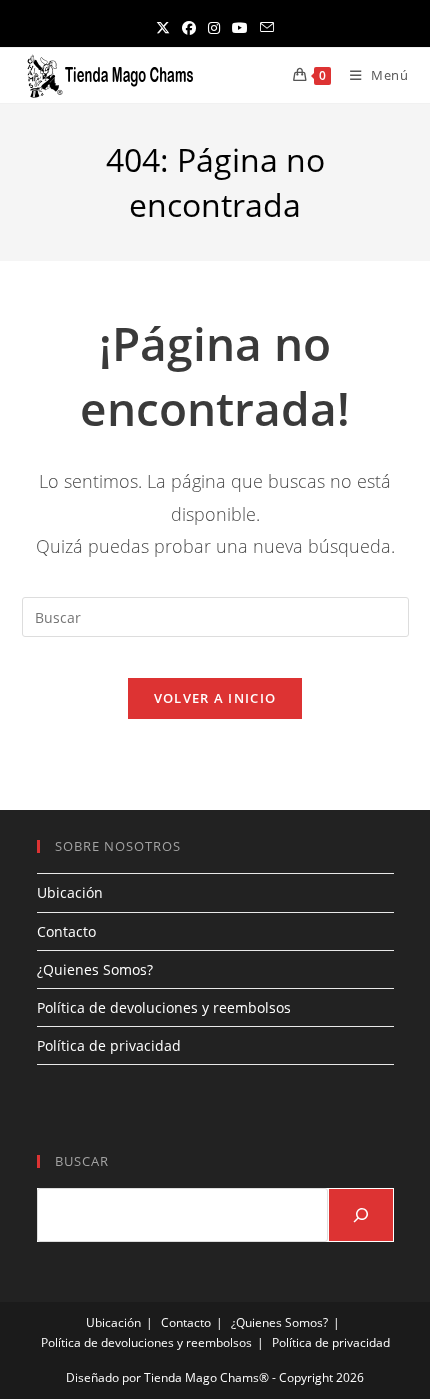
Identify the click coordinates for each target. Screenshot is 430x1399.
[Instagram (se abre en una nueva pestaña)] (214, 27)
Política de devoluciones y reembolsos (164, 1007)
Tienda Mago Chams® (206, 1377)
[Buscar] (361, 1215)
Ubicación (70, 892)
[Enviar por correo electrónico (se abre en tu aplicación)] (267, 27)
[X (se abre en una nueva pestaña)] (163, 27)
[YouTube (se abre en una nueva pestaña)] (240, 27)
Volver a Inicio (215, 698)
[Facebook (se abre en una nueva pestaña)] (189, 27)
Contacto (66, 931)
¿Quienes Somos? (95, 969)
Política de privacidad (109, 1045)
